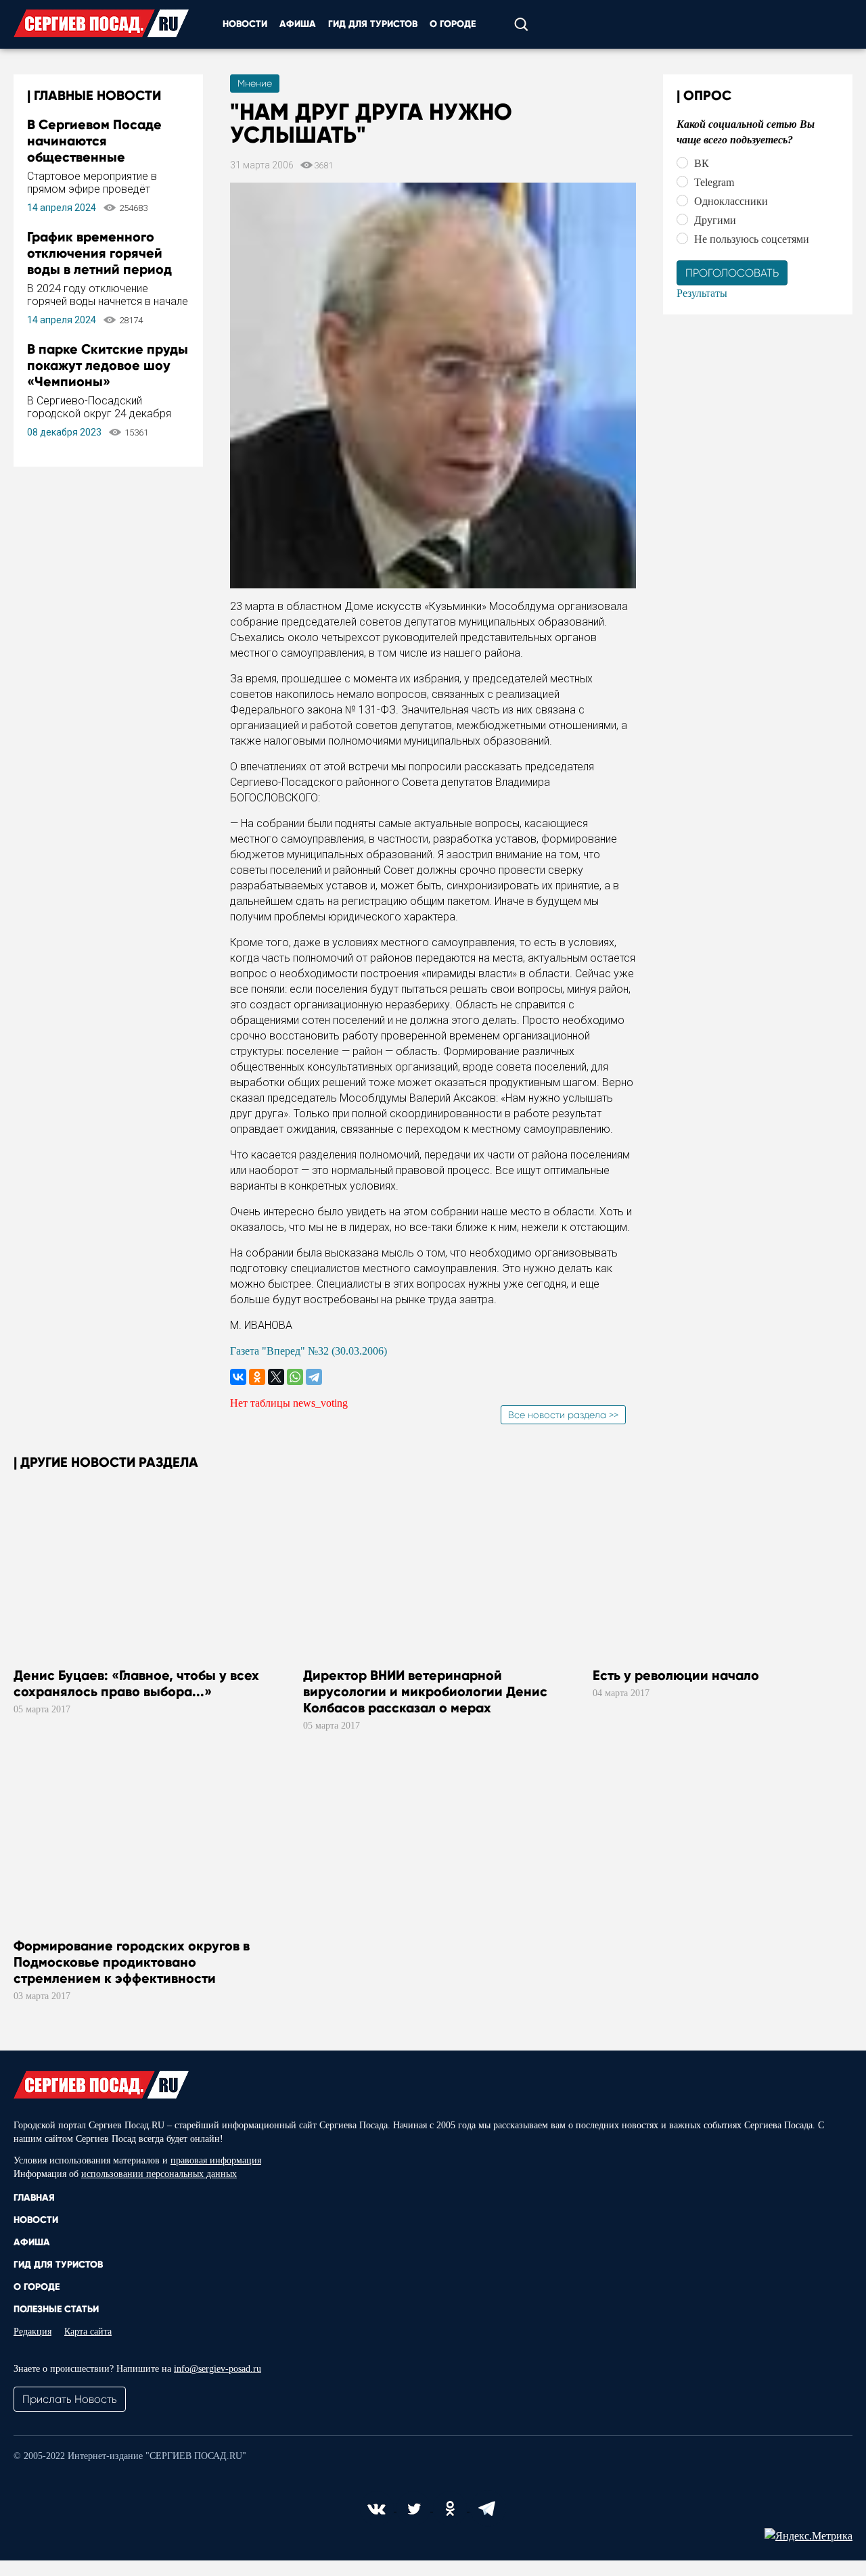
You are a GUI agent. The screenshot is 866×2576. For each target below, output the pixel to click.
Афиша (298, 24)
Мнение (255, 83)
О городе (453, 24)
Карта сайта (88, 2332)
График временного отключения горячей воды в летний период (99, 253)
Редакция (32, 2332)
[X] (276, 1377)
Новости (245, 24)
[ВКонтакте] (238, 1377)
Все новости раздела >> (563, 1415)
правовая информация (216, 2160)
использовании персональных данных (159, 2174)
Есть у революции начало (676, 1675)
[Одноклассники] (257, 1377)
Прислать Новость (70, 2399)
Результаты (702, 293)
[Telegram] (314, 1377)
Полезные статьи (56, 2309)
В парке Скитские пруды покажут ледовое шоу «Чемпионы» (108, 365)
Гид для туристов (373, 24)
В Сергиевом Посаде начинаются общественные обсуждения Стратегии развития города (103, 157)
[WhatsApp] (295, 1377)
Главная (34, 2198)
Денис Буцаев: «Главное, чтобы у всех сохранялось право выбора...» (136, 1683)
